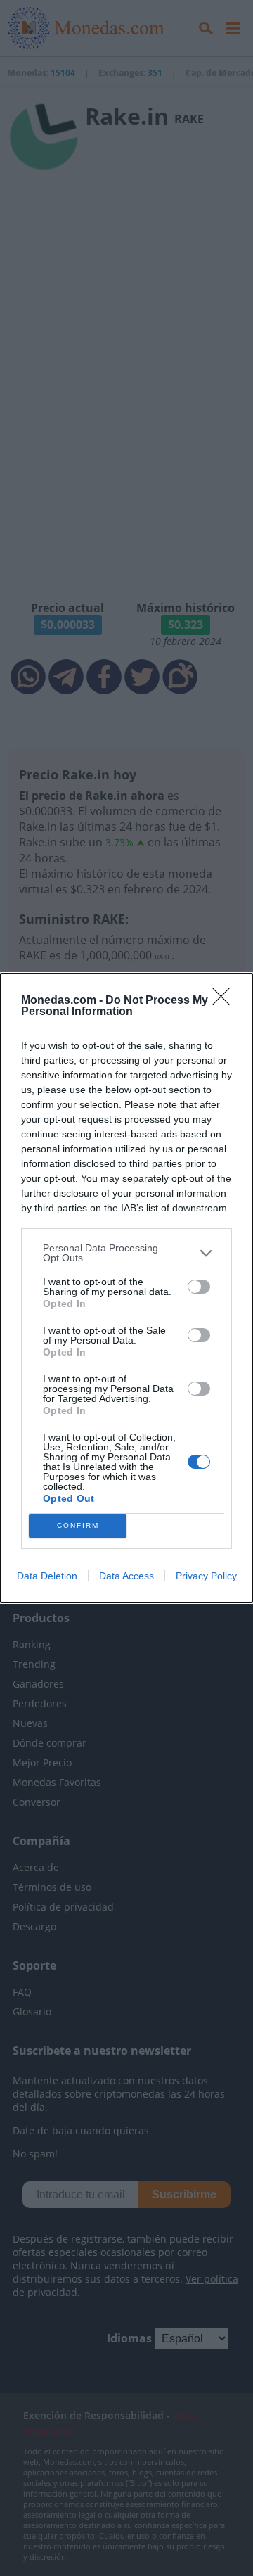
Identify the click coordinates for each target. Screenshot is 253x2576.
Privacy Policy (206, 1576)
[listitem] (126, 1253)
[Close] (226, 1001)
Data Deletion (47, 1576)
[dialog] (126, 1288)
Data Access (126, 1576)
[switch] (199, 1287)
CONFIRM (78, 1525)
